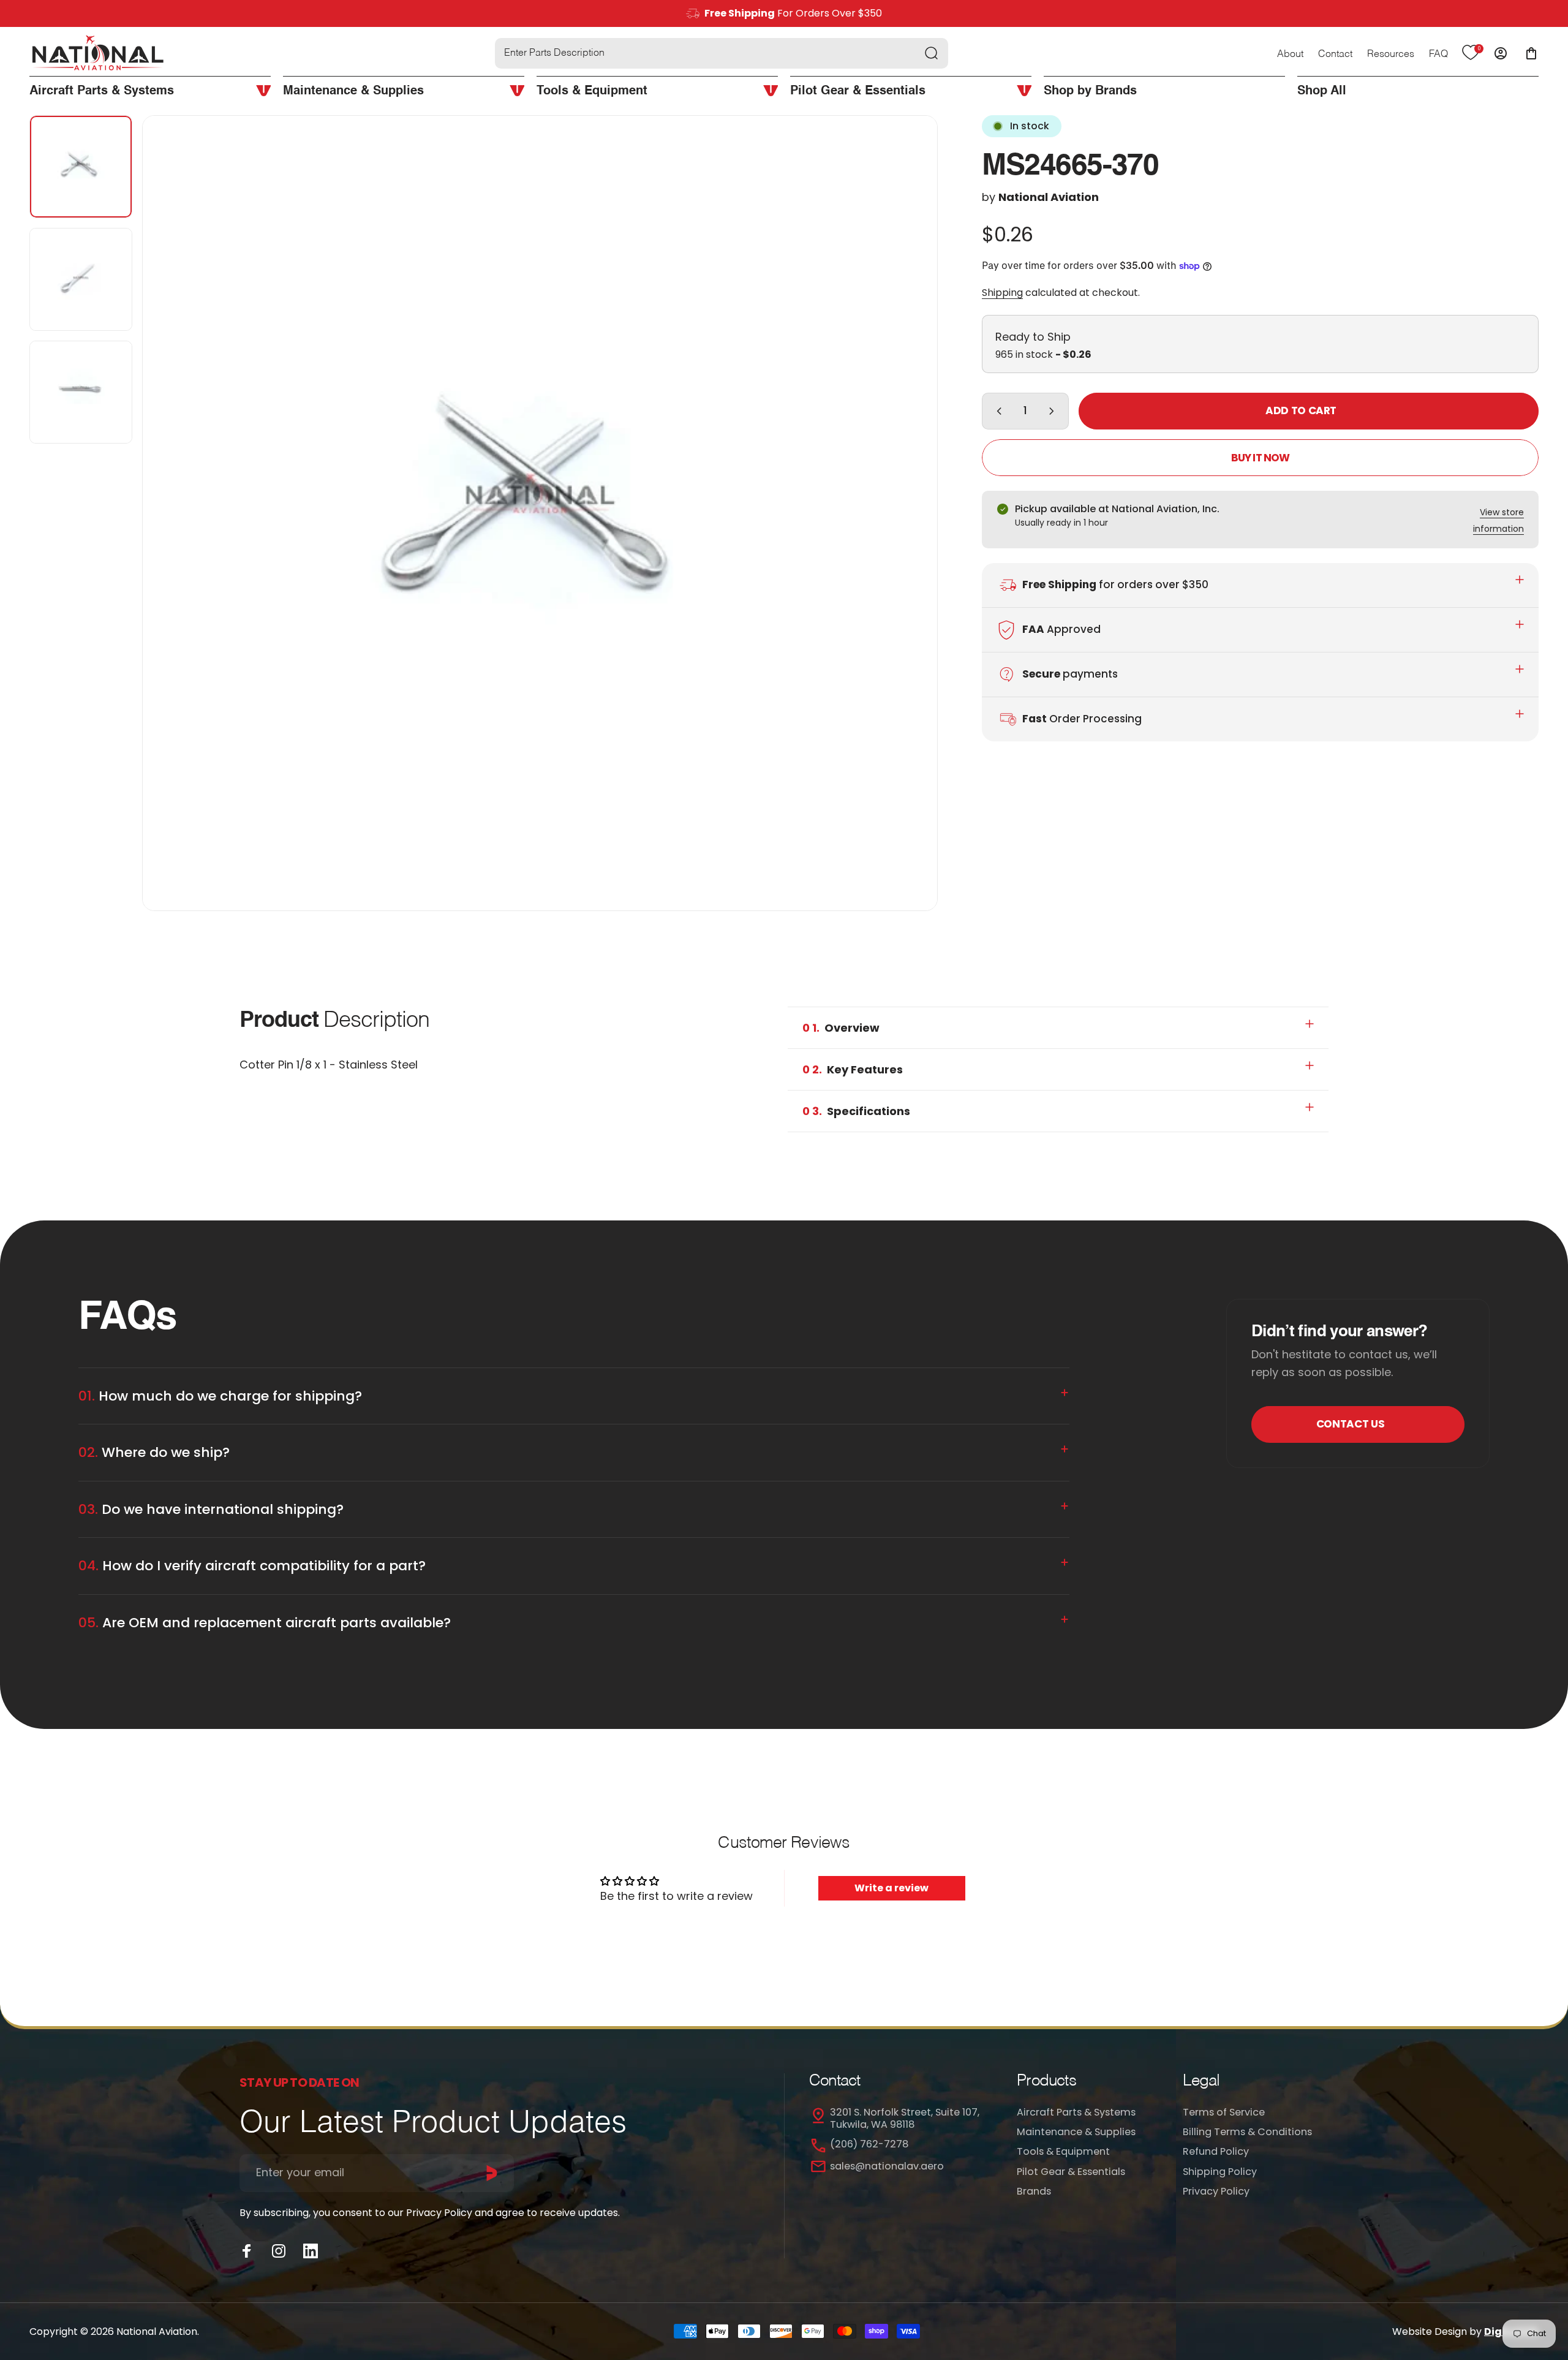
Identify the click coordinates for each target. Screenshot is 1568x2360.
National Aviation (1049, 197)
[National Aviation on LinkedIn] (311, 2251)
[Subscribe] (492, 2173)
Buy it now (1260, 458)
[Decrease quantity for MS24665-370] (997, 411)
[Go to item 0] (81, 167)
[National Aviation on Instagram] (279, 2251)
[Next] (906, 542)
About (1290, 55)
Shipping (1002, 293)
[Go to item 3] (81, 392)
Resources (1391, 55)
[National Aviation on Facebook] (247, 2251)
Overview (841, 1028)
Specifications (856, 1111)
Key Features (853, 1069)
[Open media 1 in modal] (540, 513)
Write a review (891, 1888)
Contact (1335, 55)
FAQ (1438, 55)
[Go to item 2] (81, 279)
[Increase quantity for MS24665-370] (1054, 411)
